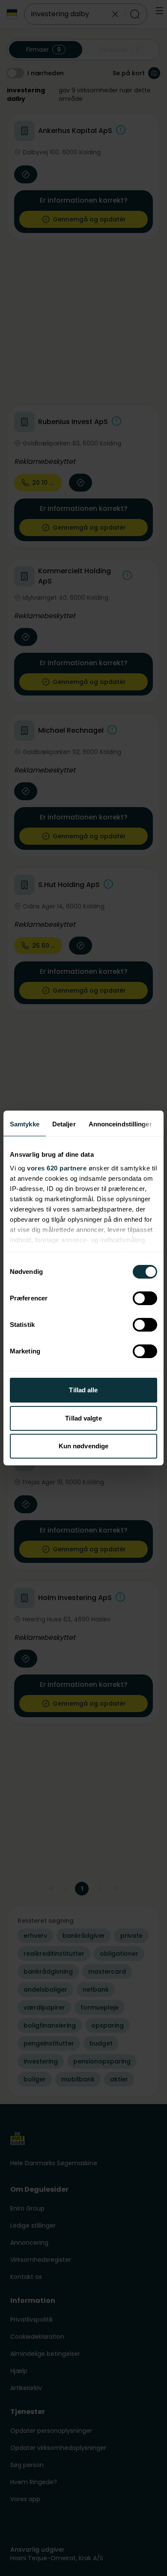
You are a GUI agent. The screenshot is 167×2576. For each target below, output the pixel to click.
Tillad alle (83, 1390)
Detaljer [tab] (64, 1124)
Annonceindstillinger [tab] (120, 1124)
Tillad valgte (83, 1418)
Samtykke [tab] (25, 1124)
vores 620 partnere (57, 1168)
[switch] (145, 1298)
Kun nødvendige (83, 1446)
